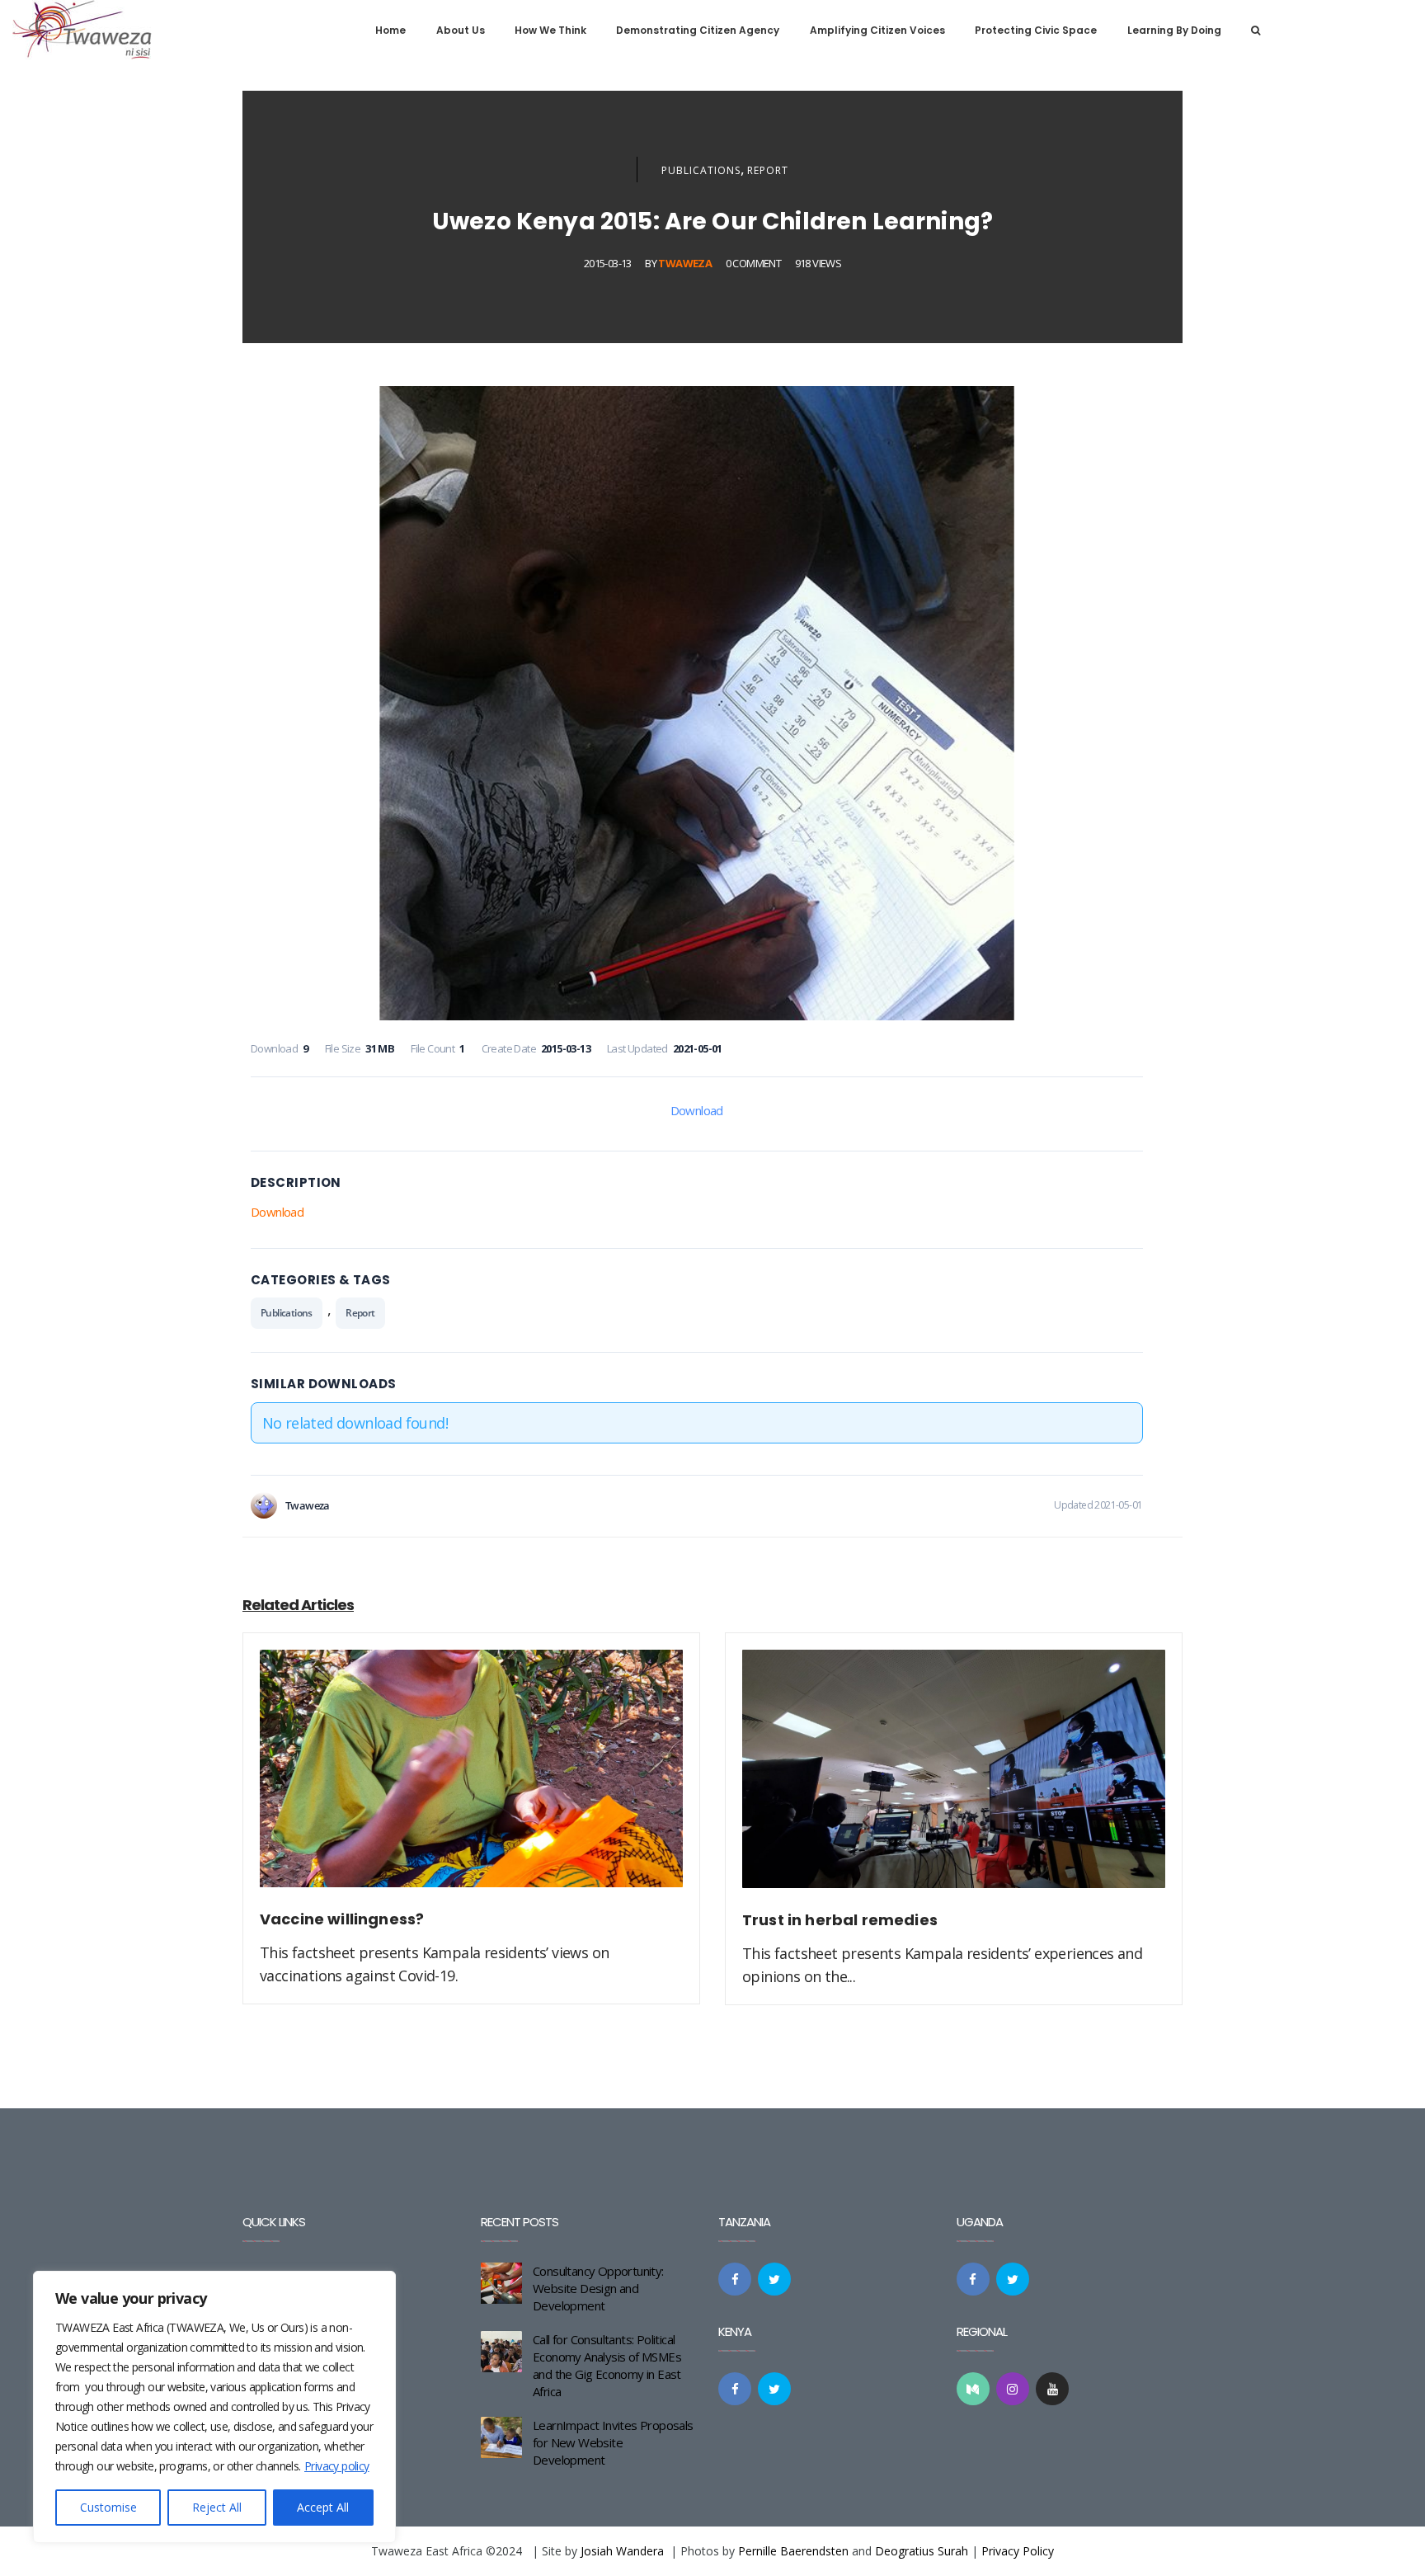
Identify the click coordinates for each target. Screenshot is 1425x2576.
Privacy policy (337, 2466)
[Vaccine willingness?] (471, 1778)
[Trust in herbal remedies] (954, 1778)
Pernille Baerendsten (793, 2551)
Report (768, 170)
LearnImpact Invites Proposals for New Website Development (613, 2442)
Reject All (217, 2507)
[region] (214, 2407)
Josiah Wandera (622, 2551)
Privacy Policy (1018, 2551)
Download (697, 1110)
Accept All (323, 2507)
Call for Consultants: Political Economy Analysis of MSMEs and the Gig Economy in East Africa (607, 2365)
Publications (701, 170)
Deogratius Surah (922, 2551)
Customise (108, 2507)
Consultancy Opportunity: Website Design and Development (598, 2288)
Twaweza (685, 263)
